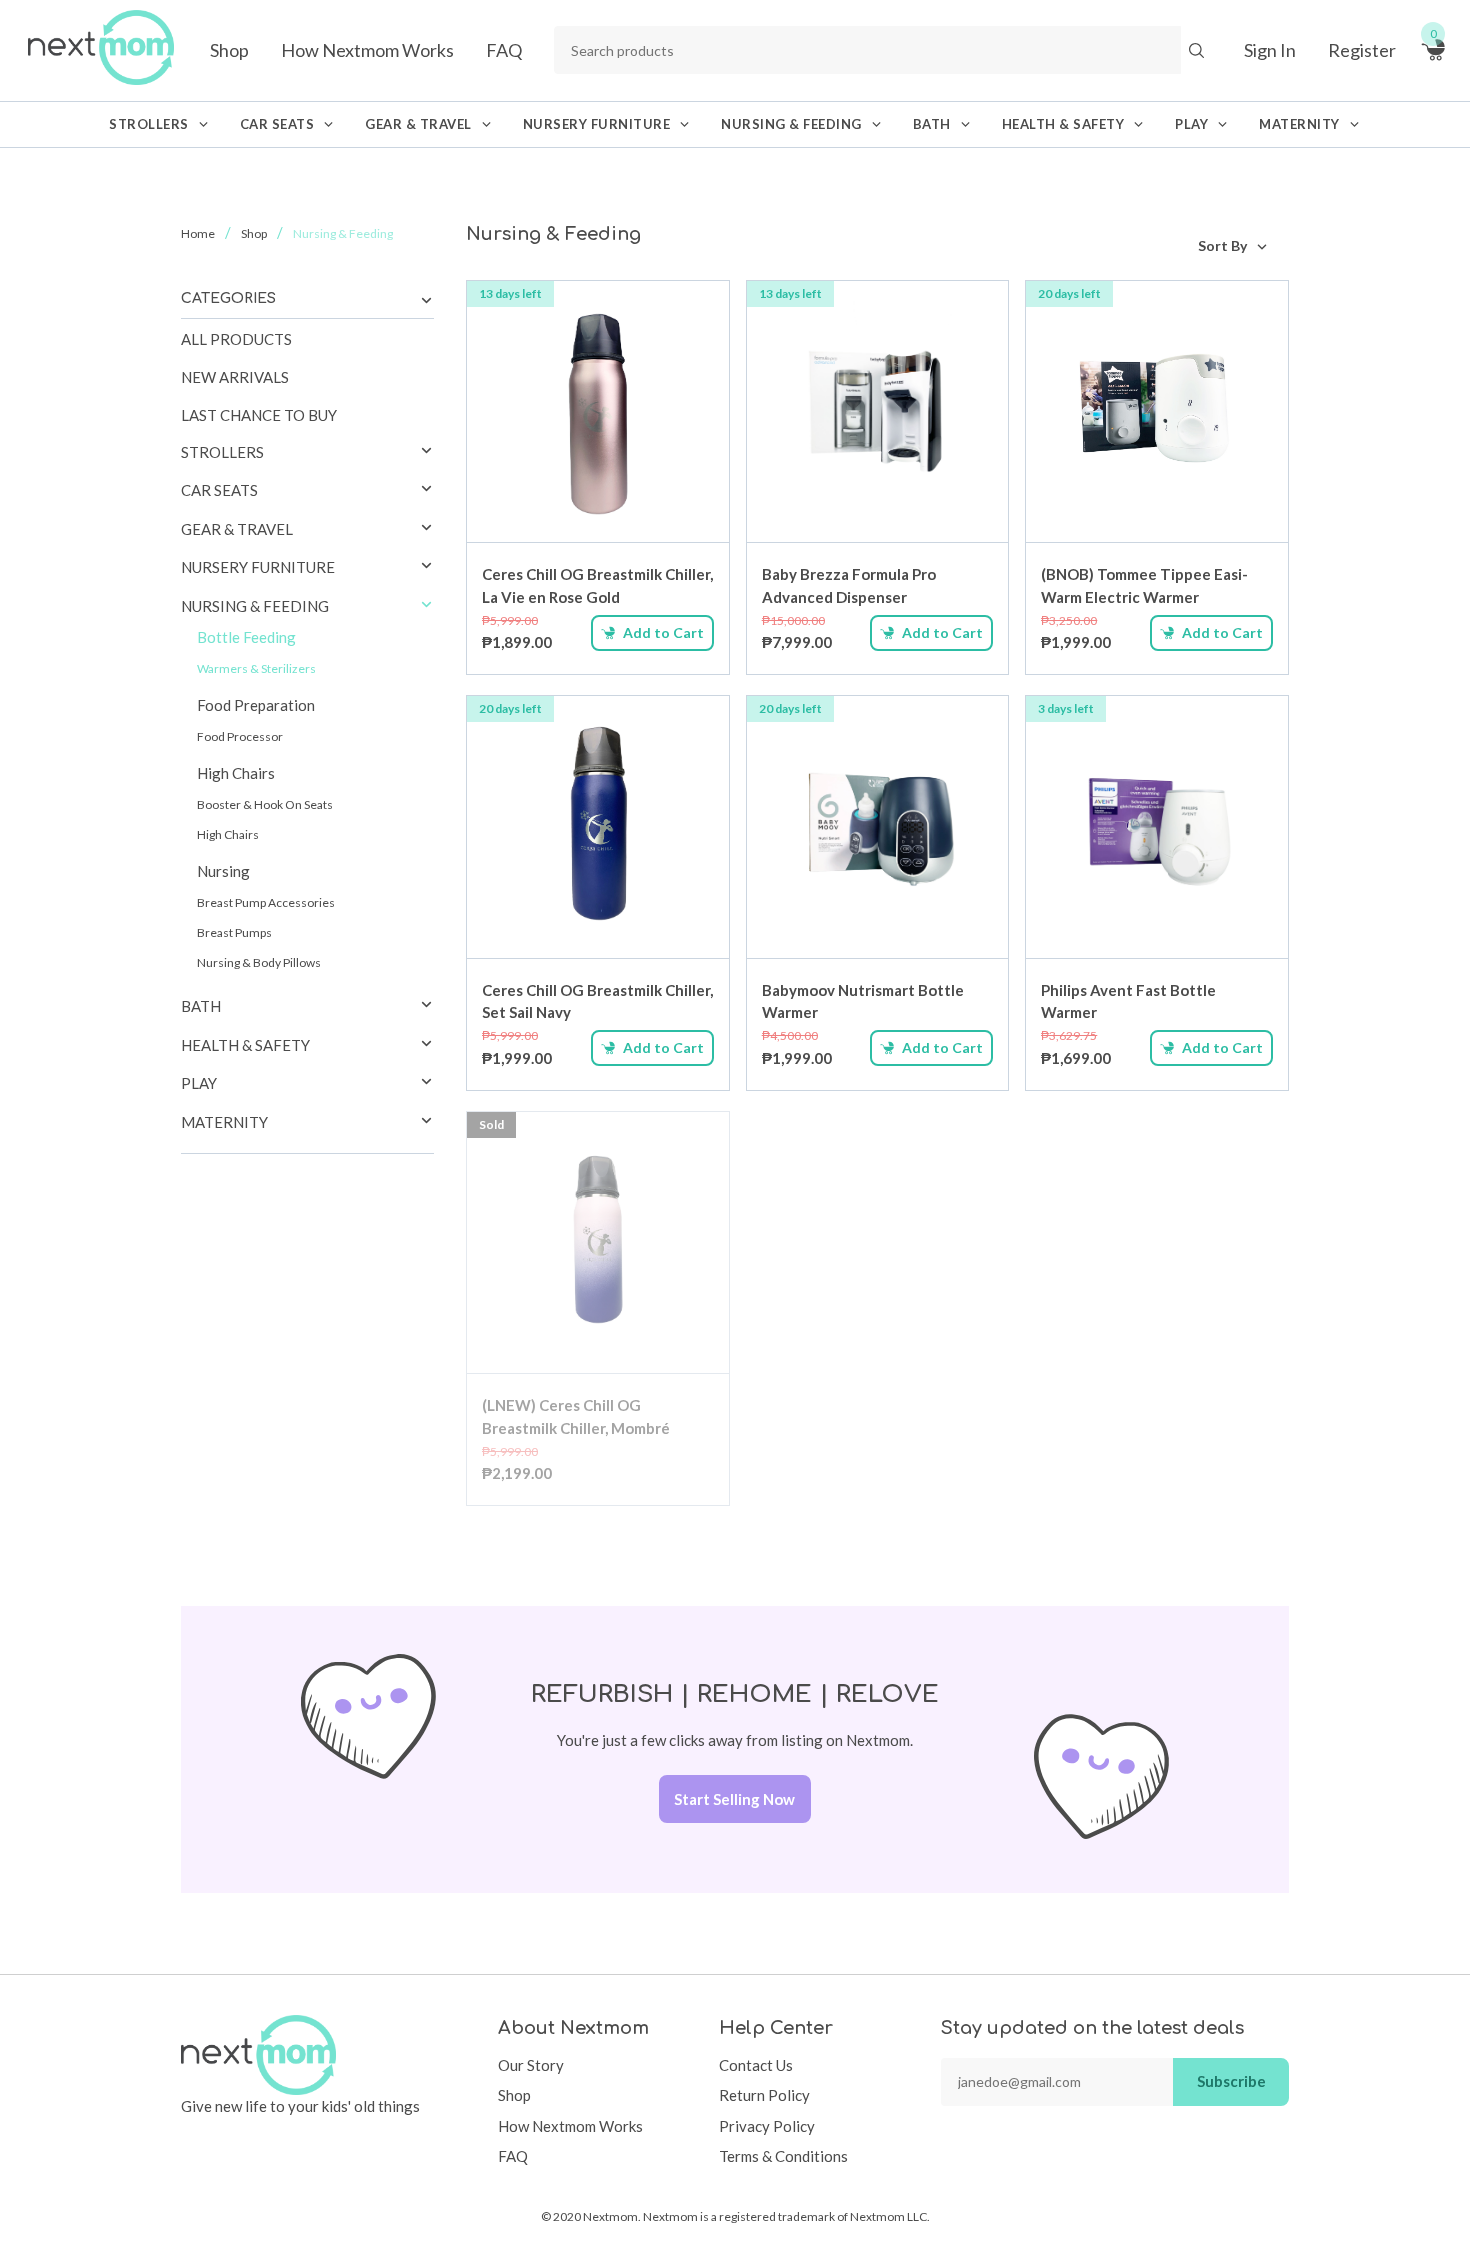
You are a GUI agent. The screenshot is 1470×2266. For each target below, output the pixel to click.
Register (1362, 50)
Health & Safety (245, 1045)
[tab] (307, 452)
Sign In (1270, 50)
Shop (229, 50)
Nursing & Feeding (255, 606)
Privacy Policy (767, 2126)
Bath (201, 1006)
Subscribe (1231, 2081)
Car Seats (219, 490)
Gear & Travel (237, 529)
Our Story (531, 2065)
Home (198, 233)
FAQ (504, 50)
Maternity (224, 1122)
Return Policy (764, 2095)
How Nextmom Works (367, 50)
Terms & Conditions (783, 2156)
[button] (426, 452)
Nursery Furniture (258, 567)
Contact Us (756, 2065)
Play (199, 1083)
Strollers (222, 452)
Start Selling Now (734, 1799)
